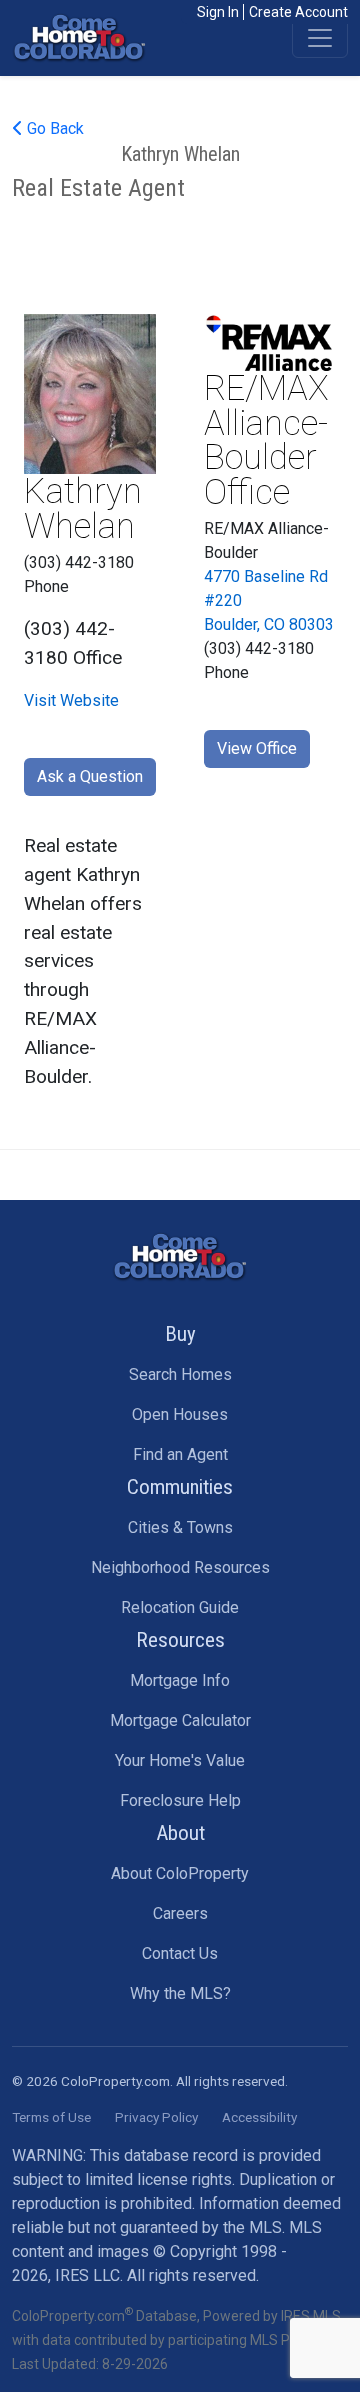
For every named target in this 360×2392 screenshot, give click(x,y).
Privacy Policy (156, 2117)
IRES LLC (87, 2275)
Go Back (53, 128)
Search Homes (180, 1374)
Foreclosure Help (180, 1800)
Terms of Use (51, 2117)
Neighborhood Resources (180, 1567)
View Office (257, 748)
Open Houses (180, 1414)
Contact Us (180, 1953)
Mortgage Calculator (180, 1720)
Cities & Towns (180, 1527)
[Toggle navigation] (320, 38)
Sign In (218, 12)
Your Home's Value (180, 1760)
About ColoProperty (180, 1873)
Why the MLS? (180, 1993)
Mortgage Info (180, 1680)
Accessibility (259, 2117)
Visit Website (71, 700)
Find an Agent (180, 1454)
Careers (180, 1913)
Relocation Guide (180, 1607)
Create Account (298, 12)
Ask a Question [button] (90, 776)
